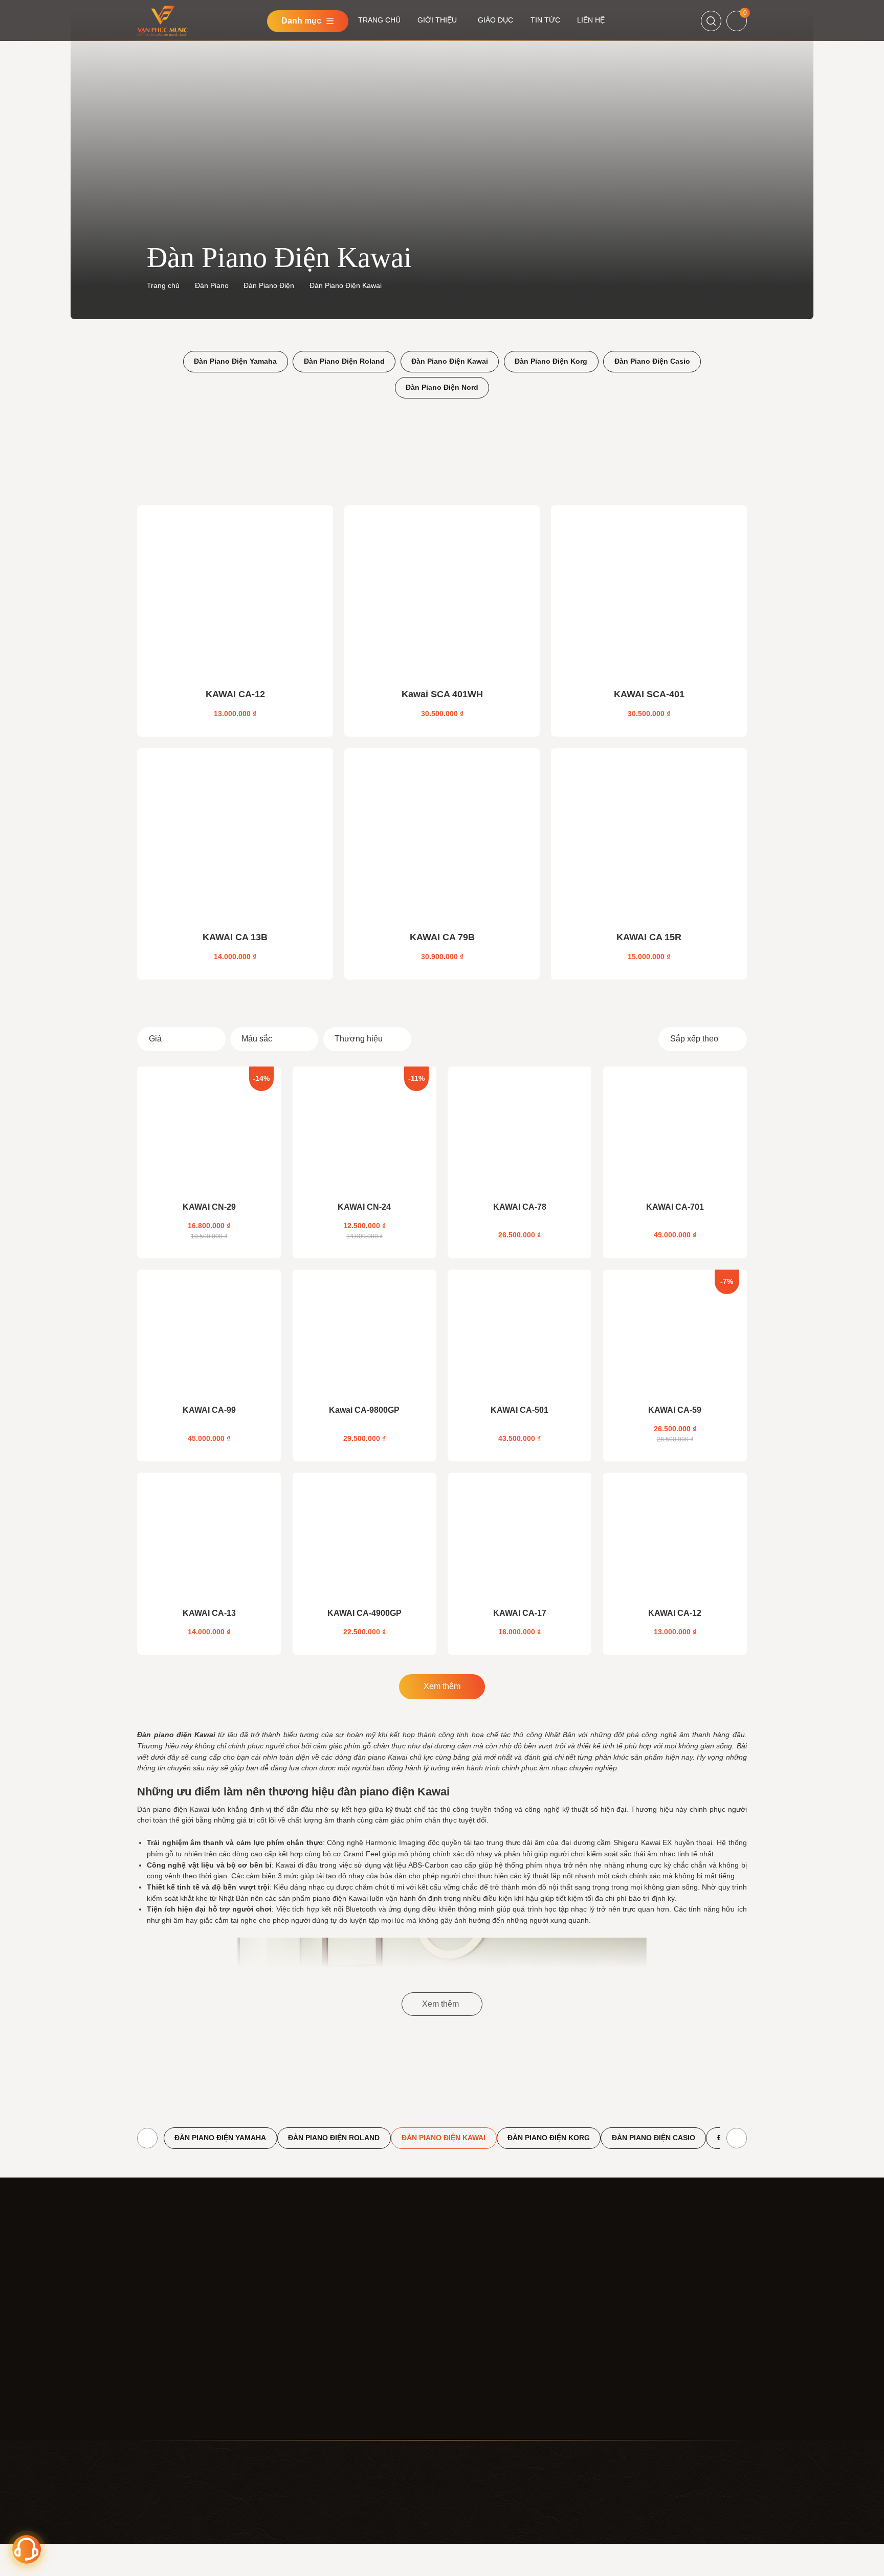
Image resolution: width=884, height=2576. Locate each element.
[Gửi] (735, 2293)
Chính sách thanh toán (478, 2343)
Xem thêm (442, 1686)
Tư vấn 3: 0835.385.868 (703, 2555)
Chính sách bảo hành (476, 2400)
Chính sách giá (466, 2324)
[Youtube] (612, 2321)
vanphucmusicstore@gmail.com (189, 2408)
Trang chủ (163, 285)
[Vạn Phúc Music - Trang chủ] (179, 2283)
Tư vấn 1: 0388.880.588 (703, 2529)
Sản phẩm (318, 2324)
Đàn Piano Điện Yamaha (235, 361)
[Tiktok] (634, 2321)
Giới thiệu (317, 2306)
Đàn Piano (212, 285)
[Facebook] (590, 2321)
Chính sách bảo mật (474, 2306)
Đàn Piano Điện (269, 285)
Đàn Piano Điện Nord (442, 387)
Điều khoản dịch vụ (472, 2287)
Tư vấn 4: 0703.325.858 (703, 2568)
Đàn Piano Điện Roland (344, 361)
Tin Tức (314, 2343)
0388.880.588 (613, 2365)
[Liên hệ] (27, 2549)
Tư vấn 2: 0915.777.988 (703, 2542)
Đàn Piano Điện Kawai (450, 361)
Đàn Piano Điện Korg (551, 361)
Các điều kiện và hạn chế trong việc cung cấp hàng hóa (499, 2424)
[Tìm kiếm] (711, 21)
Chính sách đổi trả (471, 2381)
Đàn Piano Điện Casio (652, 361)
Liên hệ (313, 2362)
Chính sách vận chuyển (480, 2362)
